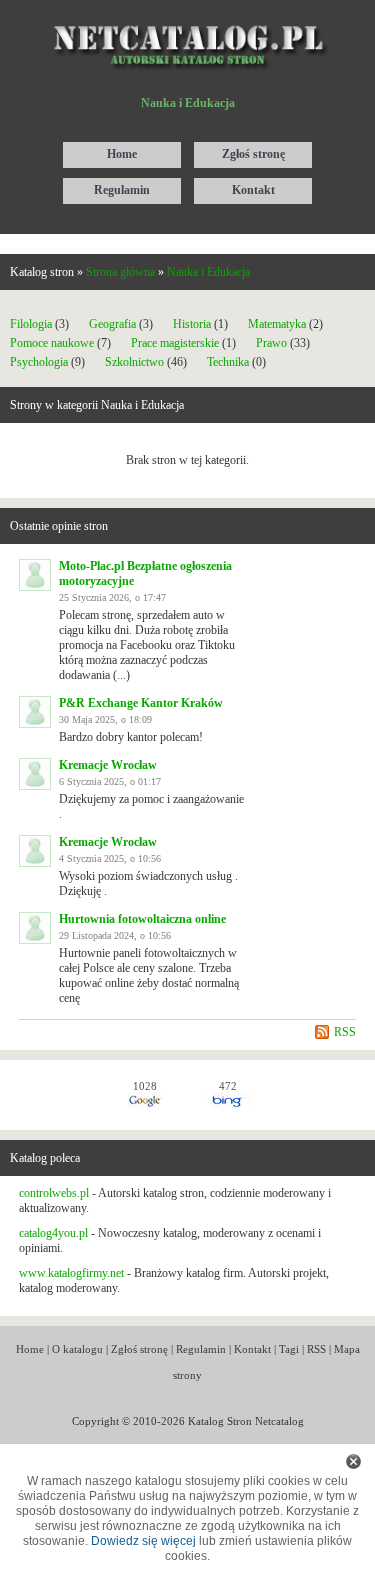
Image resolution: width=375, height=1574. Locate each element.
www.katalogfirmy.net (71, 1273)
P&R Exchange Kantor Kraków (141, 703)
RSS (345, 1032)
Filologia (31, 324)
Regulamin (201, 1349)
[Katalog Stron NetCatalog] (187, 17)
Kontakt (252, 1349)
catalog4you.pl (53, 1233)
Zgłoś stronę (139, 1349)
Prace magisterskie (175, 343)
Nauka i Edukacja (208, 272)
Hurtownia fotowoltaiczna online (142, 919)
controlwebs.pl (54, 1193)
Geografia (112, 324)
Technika (228, 362)
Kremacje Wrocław (108, 765)
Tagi (289, 1349)
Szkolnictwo (134, 362)
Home (30, 1349)
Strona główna (120, 272)
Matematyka (277, 324)
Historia (192, 324)
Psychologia (39, 362)
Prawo (271, 343)
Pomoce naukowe (52, 343)
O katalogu (77, 1349)
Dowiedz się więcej (143, 1541)
